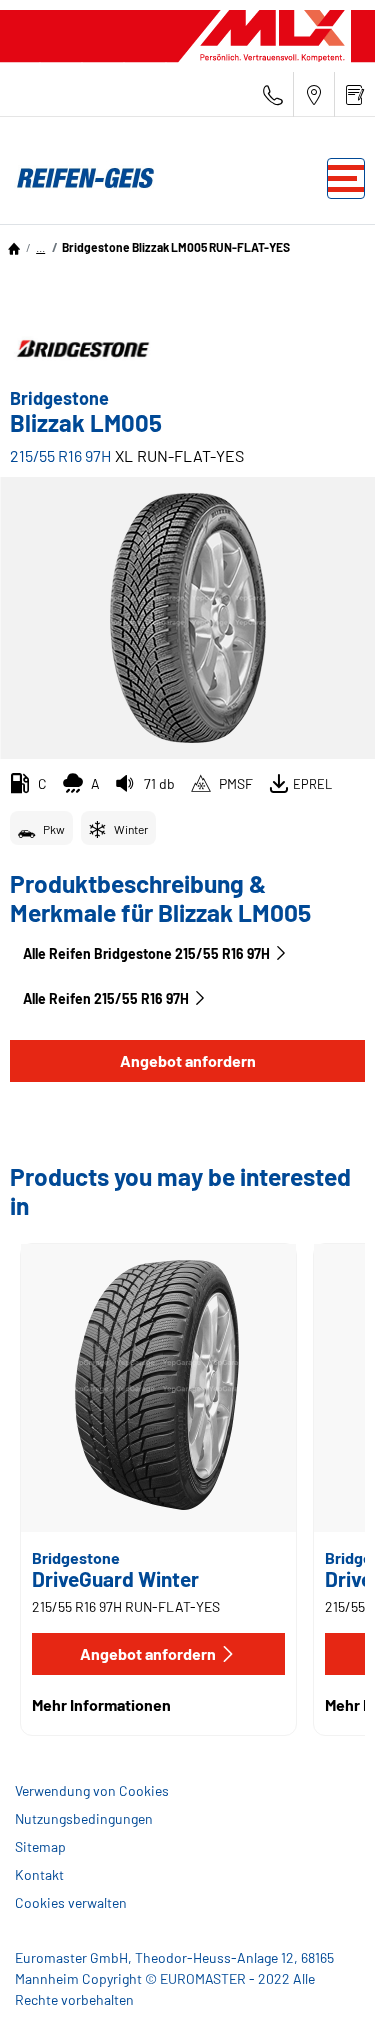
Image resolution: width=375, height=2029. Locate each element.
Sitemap (40, 1846)
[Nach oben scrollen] (322, 1986)
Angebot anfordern (188, 1060)
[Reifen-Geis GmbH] (80, 178)
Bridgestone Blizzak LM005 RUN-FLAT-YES (176, 247)
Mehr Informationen (101, 1704)
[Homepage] (14, 247)
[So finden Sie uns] (314, 94)
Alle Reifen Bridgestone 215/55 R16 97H (146, 953)
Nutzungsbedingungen (84, 1818)
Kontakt (39, 1874)
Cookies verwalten (71, 1902)
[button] (40, 247)
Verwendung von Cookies (92, 1790)
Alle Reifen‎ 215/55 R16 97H (106, 998)
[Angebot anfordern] (355, 94)
